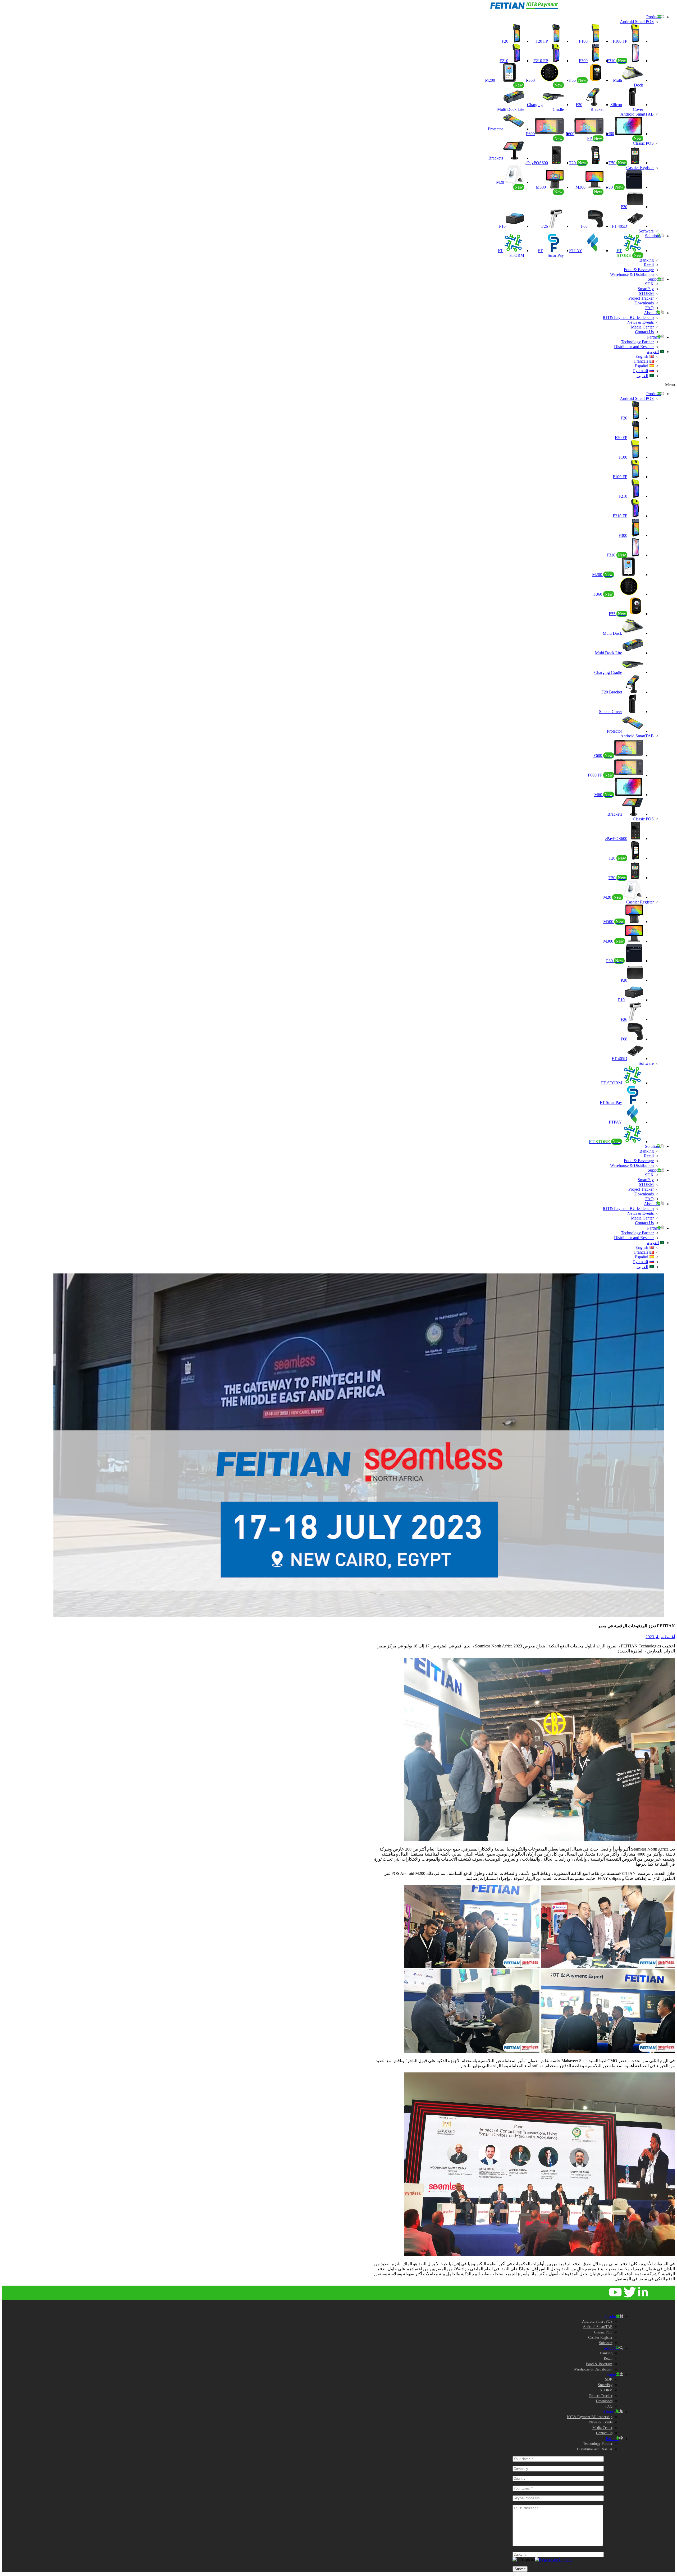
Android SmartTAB (637, 114)
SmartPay (646, 289)
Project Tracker (641, 298)
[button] (489, 385)
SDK (649, 284)
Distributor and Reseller (634, 347)
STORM (646, 293)
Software (646, 231)
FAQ (649, 308)
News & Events (641, 322)
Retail (649, 265)
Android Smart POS (637, 22)
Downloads (644, 303)
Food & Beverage (639, 270)
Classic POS (643, 143)
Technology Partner (637, 342)
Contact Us (644, 332)
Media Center (642, 327)
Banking (647, 260)
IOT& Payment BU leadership (628, 318)
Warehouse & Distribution (632, 274)
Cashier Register (640, 168)
